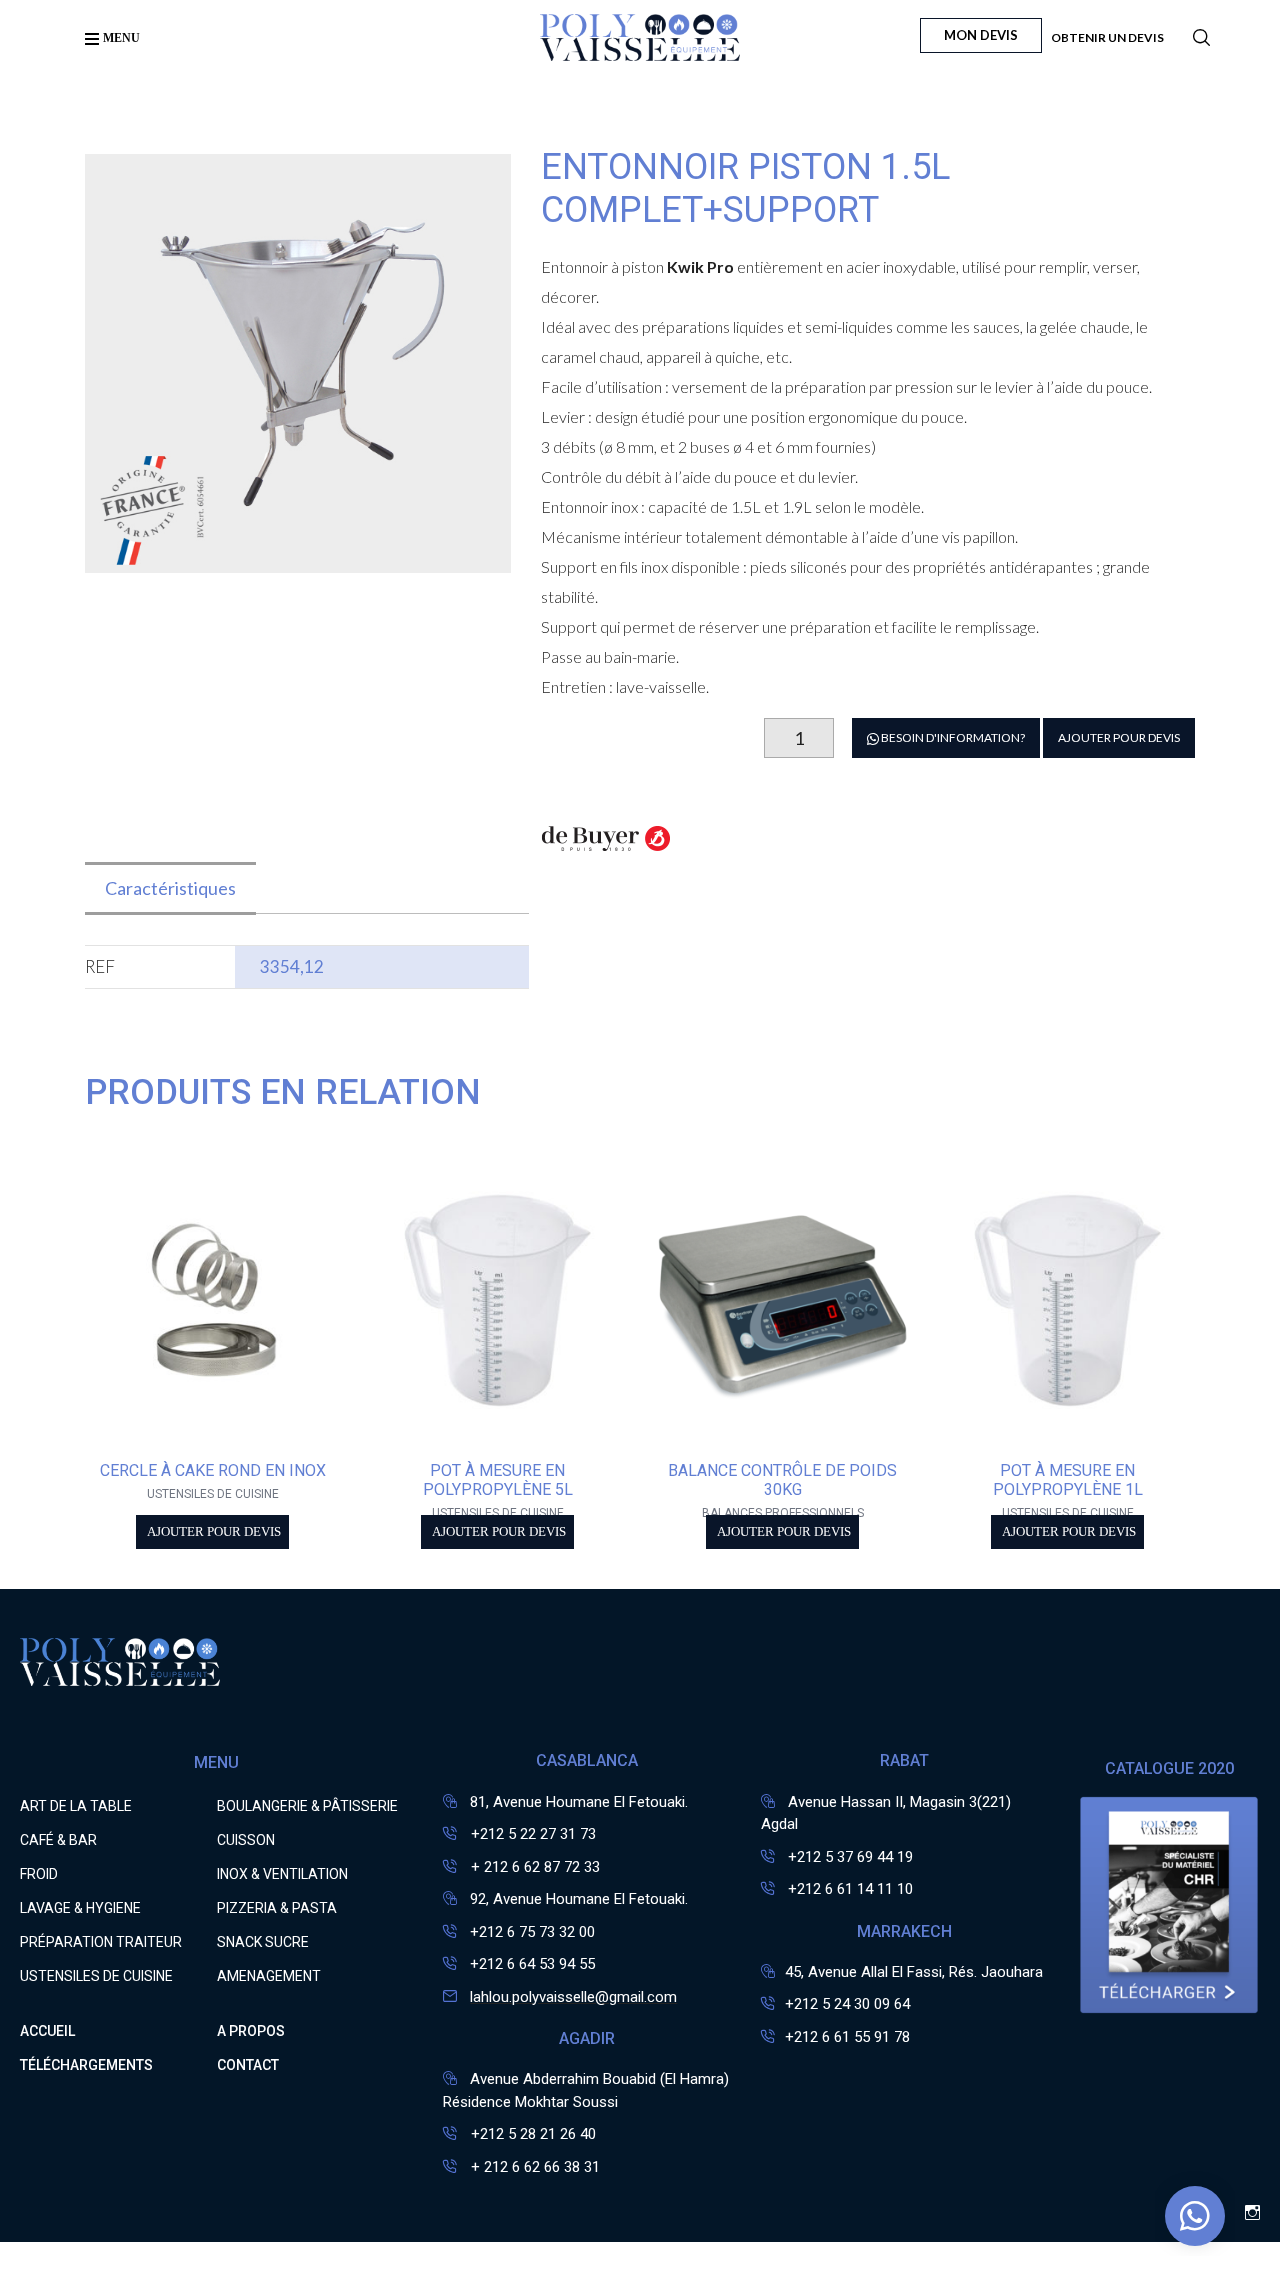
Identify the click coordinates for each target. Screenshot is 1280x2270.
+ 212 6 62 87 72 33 (533, 1867)
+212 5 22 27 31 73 (531, 1834)
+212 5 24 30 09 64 (847, 2004)
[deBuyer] (606, 849)
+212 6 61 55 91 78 (847, 2037)
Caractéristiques (170, 888)
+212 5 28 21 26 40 (531, 2134)
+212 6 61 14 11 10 (850, 1889)
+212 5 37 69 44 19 (850, 1857)
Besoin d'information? (952, 737)
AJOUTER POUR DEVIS (1119, 737)
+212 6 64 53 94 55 (532, 1964)
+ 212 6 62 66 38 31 (533, 2167)
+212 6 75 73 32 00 (532, 1932)
